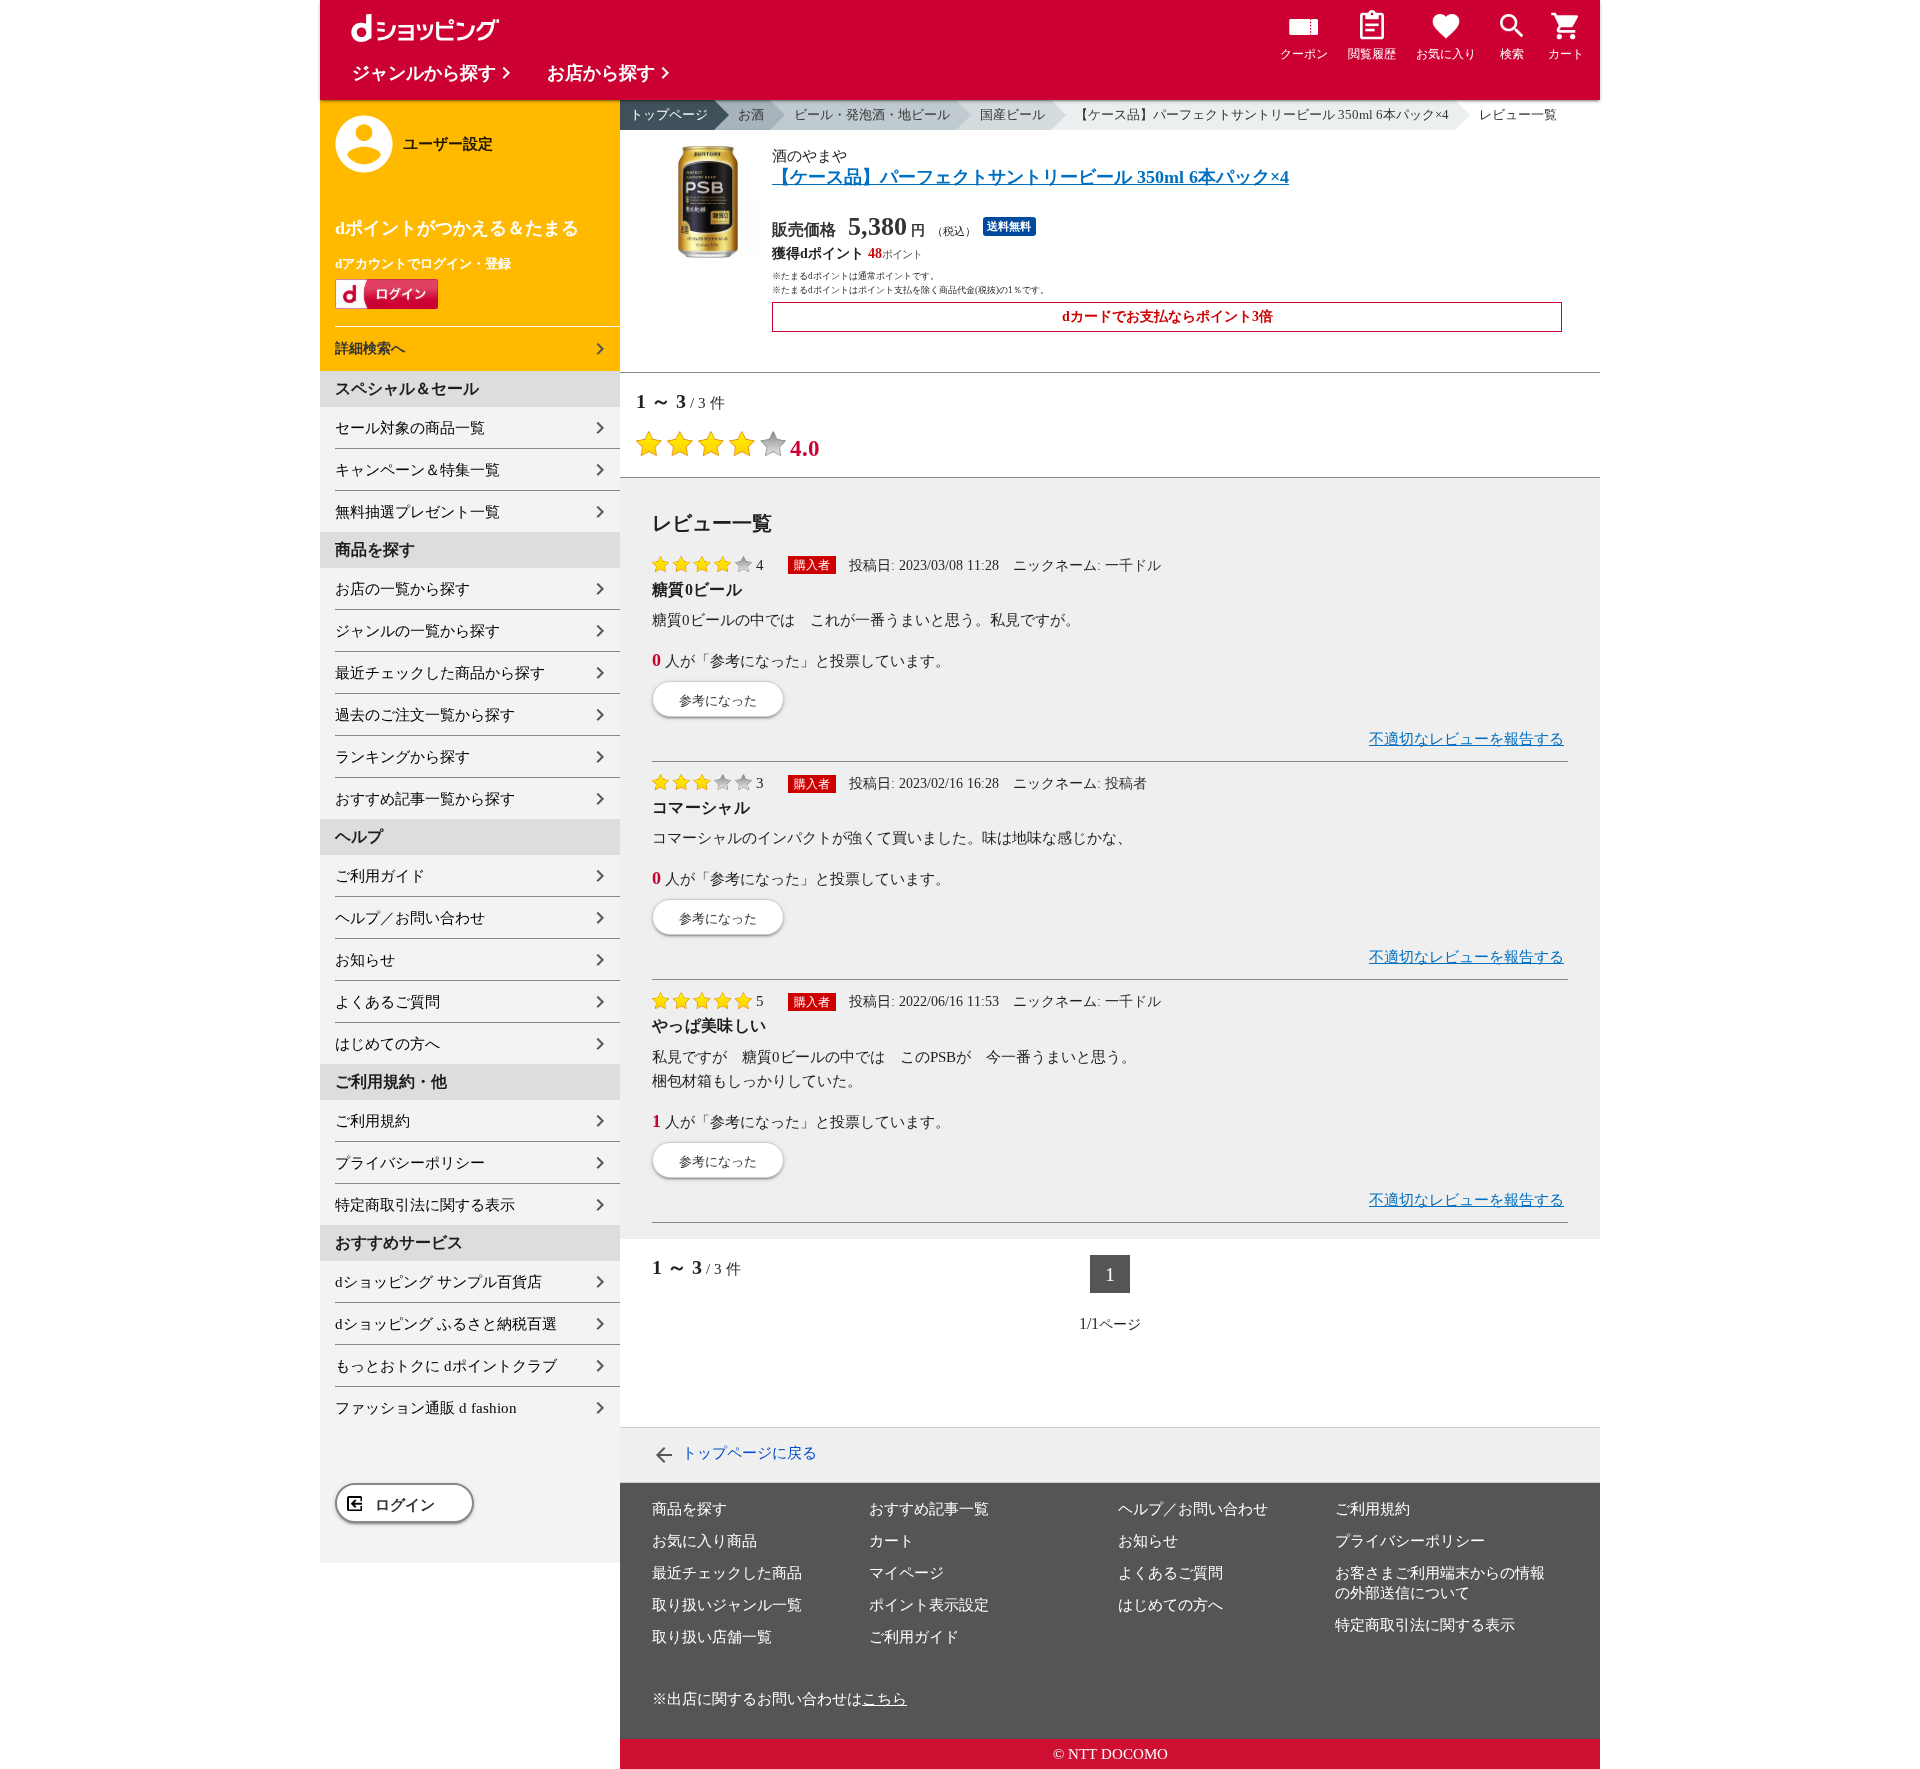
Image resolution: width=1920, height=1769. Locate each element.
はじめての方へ (387, 1044)
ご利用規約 (372, 1121)
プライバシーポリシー (410, 1163)
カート (891, 1541)
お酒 (751, 114)
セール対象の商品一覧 (410, 428)
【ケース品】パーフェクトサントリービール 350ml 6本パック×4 (1262, 114)
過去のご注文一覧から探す (425, 715)
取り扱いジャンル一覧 (727, 1605)
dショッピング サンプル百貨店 (438, 1282)
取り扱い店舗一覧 (712, 1637)
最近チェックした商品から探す (440, 673)
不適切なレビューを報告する (1466, 739)
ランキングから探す (402, 757)
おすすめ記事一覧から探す (425, 799)
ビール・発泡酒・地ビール (872, 114)
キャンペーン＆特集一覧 (417, 470)
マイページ (906, 1573)
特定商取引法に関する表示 (425, 1205)
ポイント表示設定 (929, 1605)
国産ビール (1012, 114)
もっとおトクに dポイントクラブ (446, 1366)
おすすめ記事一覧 (929, 1509)
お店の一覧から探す (402, 589)
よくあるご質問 (387, 1002)
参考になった (718, 700)
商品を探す (689, 1509)
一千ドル (1133, 565)
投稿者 (1126, 783)
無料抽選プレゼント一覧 (417, 512)
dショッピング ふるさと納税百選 (446, 1324)
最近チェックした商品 (727, 1573)
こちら (884, 1699)
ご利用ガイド (380, 876)
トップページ (669, 114)
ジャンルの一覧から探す (417, 631)
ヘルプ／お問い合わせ (410, 918)
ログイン (405, 1505)
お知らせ (365, 960)
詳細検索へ (370, 348)
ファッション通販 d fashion (426, 1408)
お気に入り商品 (704, 1541)
